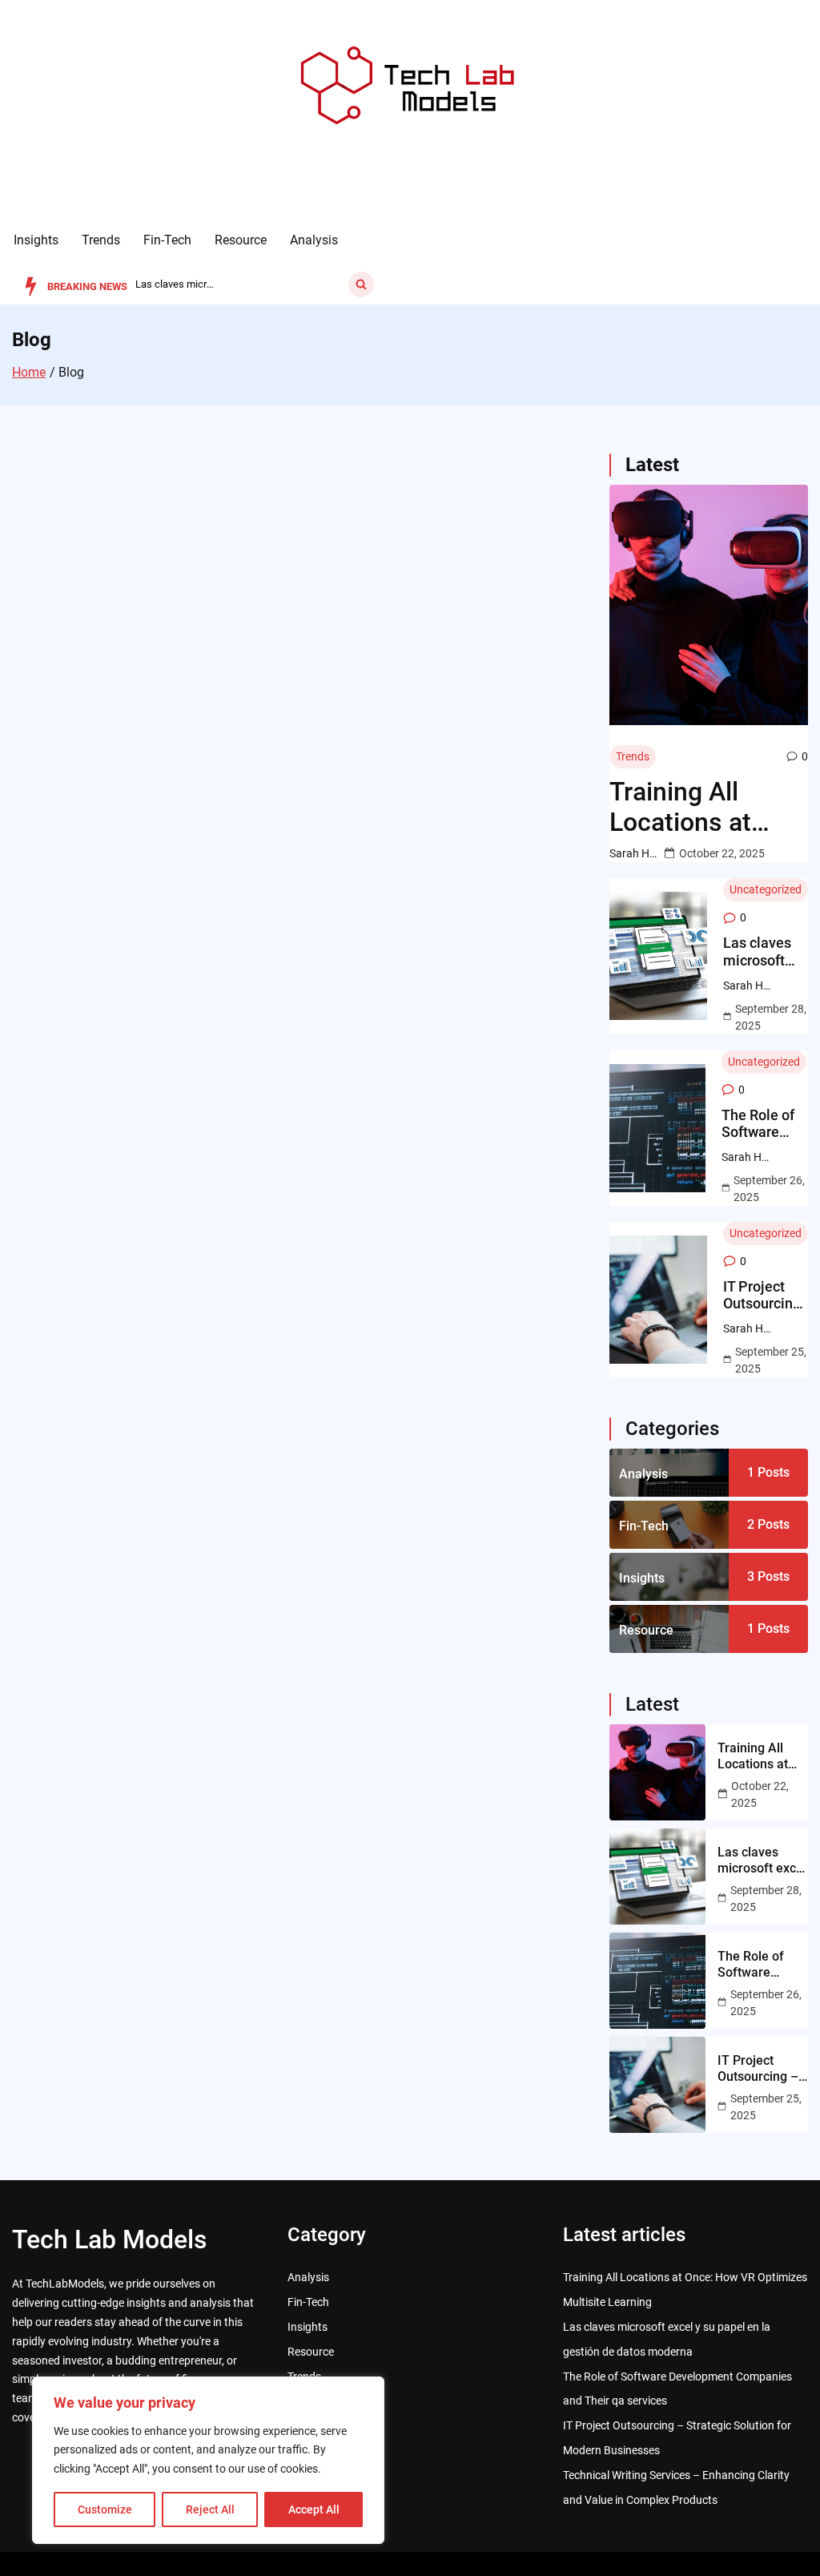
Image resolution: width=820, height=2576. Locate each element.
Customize (105, 2509)
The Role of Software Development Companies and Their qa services (765, 1124)
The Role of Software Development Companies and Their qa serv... (175, 284)
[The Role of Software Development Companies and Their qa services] (658, 1128)
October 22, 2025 (722, 853)
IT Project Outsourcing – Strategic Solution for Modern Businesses (762, 1295)
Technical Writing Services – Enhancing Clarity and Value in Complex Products (676, 2487)
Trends (101, 240)
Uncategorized (766, 889)
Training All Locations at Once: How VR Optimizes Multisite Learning (691, 807)
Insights (36, 240)
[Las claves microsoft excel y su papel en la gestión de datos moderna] (659, 956)
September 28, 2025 (771, 1017)
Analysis (314, 240)
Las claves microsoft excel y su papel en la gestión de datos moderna (758, 951)
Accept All (314, 2509)
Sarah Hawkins (633, 853)
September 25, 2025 (771, 1360)
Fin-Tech (167, 240)
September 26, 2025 (769, 1189)
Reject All (210, 2509)
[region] (208, 2460)
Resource (241, 240)
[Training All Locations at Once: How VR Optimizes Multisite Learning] (709, 605)
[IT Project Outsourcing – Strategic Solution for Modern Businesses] (659, 1300)
